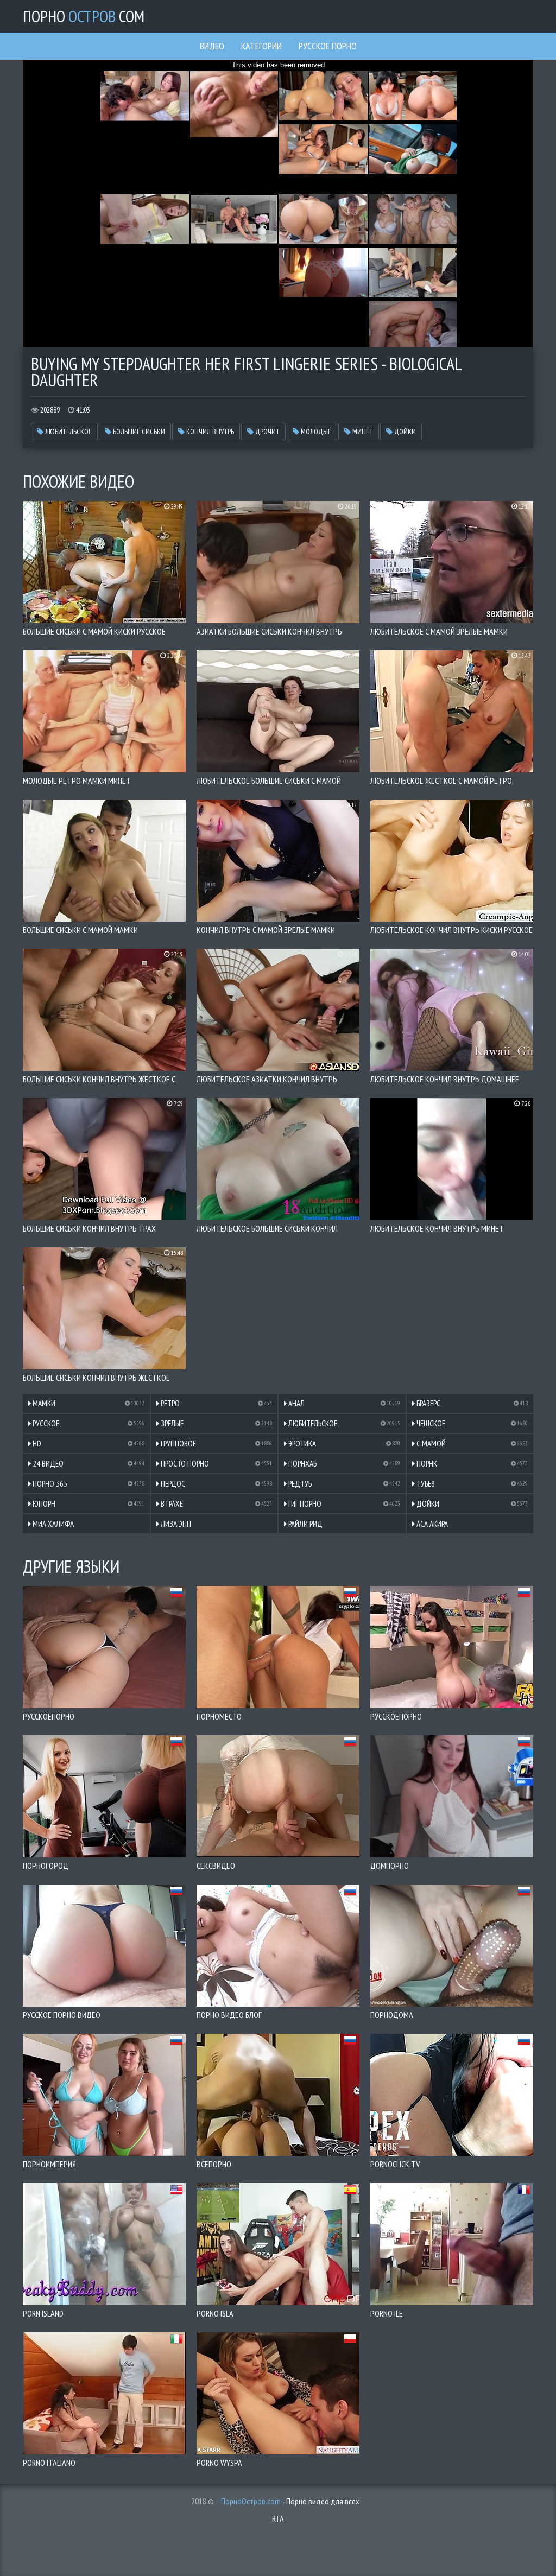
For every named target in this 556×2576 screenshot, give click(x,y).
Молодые (315, 432)
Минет (362, 432)
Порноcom (84, 16)
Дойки (404, 432)
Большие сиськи (138, 432)
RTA (278, 2518)
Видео (212, 46)
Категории (261, 46)
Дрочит (267, 432)
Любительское (68, 432)
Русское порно (328, 46)
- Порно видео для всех (290, 2501)
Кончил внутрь (209, 432)
